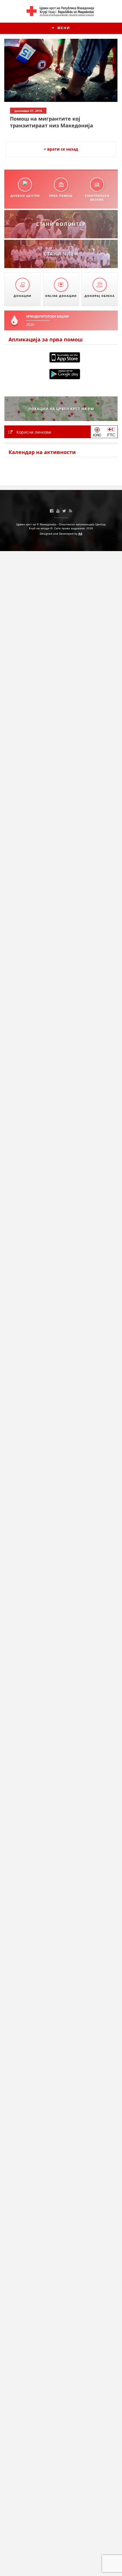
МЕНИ (63, 28)
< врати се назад (61, 149)
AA (80, 534)
